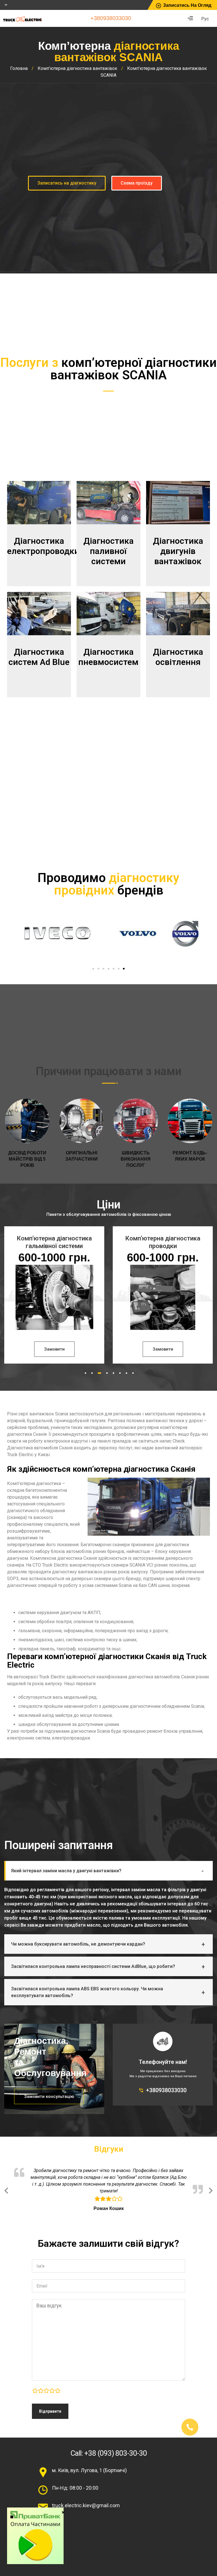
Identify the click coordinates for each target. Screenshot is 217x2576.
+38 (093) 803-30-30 (116, 2452)
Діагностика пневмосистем (108, 657)
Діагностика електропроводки (43, 546)
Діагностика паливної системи (108, 551)
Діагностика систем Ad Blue (39, 657)
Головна (19, 68)
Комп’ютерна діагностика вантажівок (77, 68)
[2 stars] (41, 2391)
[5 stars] (58, 2391)
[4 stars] (52, 2391)
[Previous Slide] (6, 2189)
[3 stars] (46, 2391)
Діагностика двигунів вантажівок (178, 551)
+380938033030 (111, 18)
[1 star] (35, 2391)
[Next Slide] (211, 2189)
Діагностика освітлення (178, 657)
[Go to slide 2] (98, 969)
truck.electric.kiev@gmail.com (86, 2505)
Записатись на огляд (187, 5)
